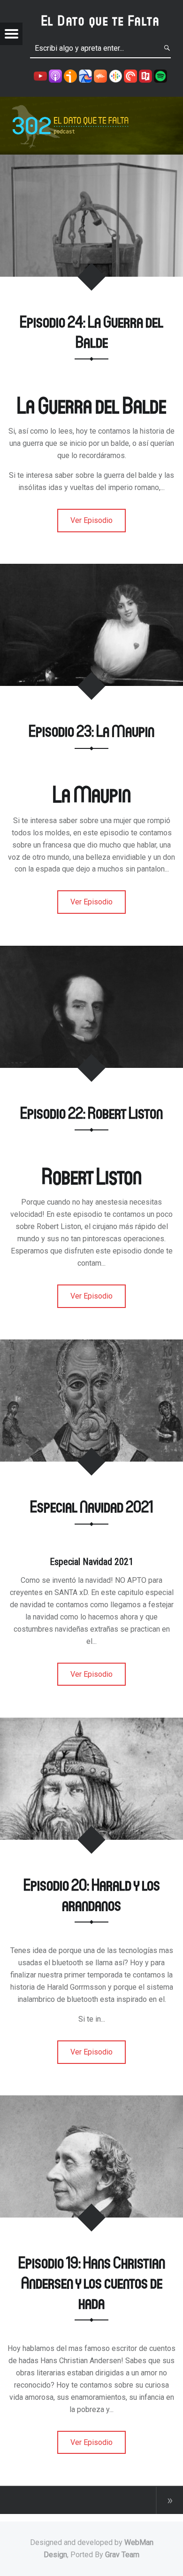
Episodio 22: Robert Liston (91, 1112)
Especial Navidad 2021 (91, 1506)
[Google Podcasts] (115, 75)
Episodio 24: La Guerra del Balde (91, 331)
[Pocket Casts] (130, 75)
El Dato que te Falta (101, 20)
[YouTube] (40, 75)
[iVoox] (70, 75)
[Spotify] (160, 75)
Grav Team (122, 2555)
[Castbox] (100, 75)
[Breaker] (85, 75)
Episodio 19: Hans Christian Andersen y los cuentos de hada (92, 2282)
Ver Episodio (91, 520)
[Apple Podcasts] (55, 75)
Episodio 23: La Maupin (91, 730)
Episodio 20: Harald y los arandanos (92, 1894)
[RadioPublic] (145, 75)
